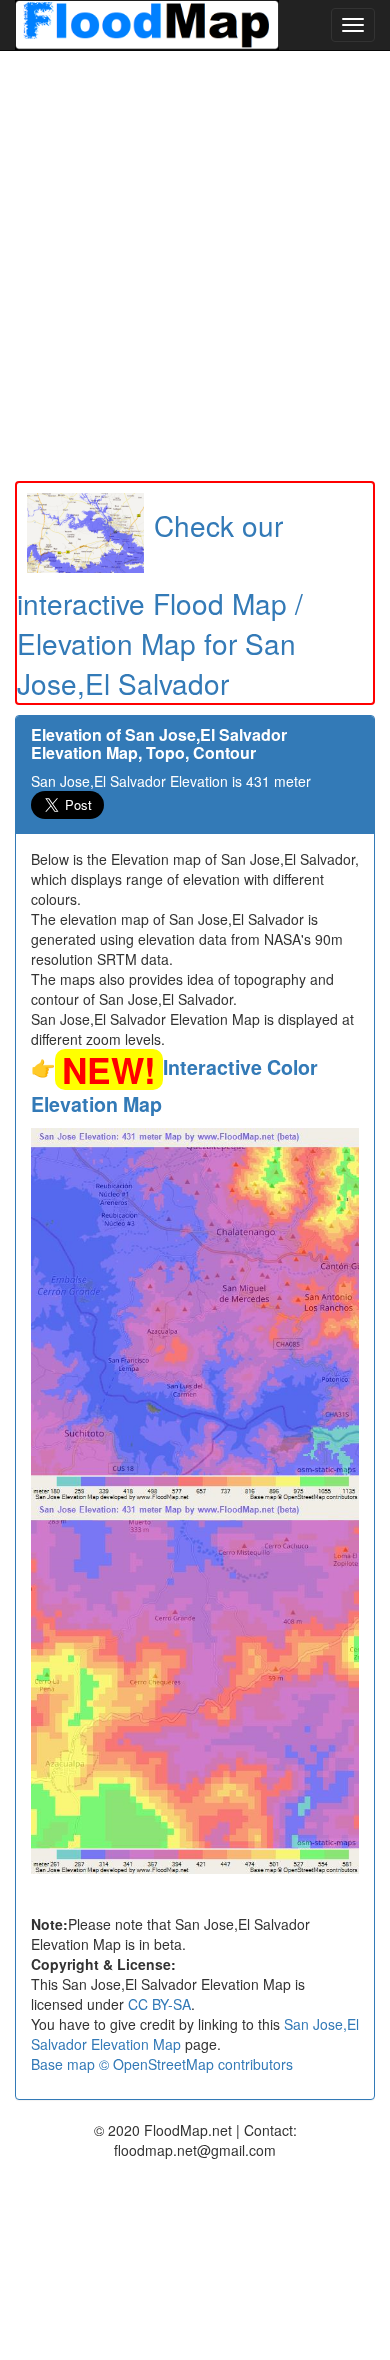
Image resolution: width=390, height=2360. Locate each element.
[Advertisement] (195, 266)
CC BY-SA (159, 2004)
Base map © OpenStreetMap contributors (162, 2064)
